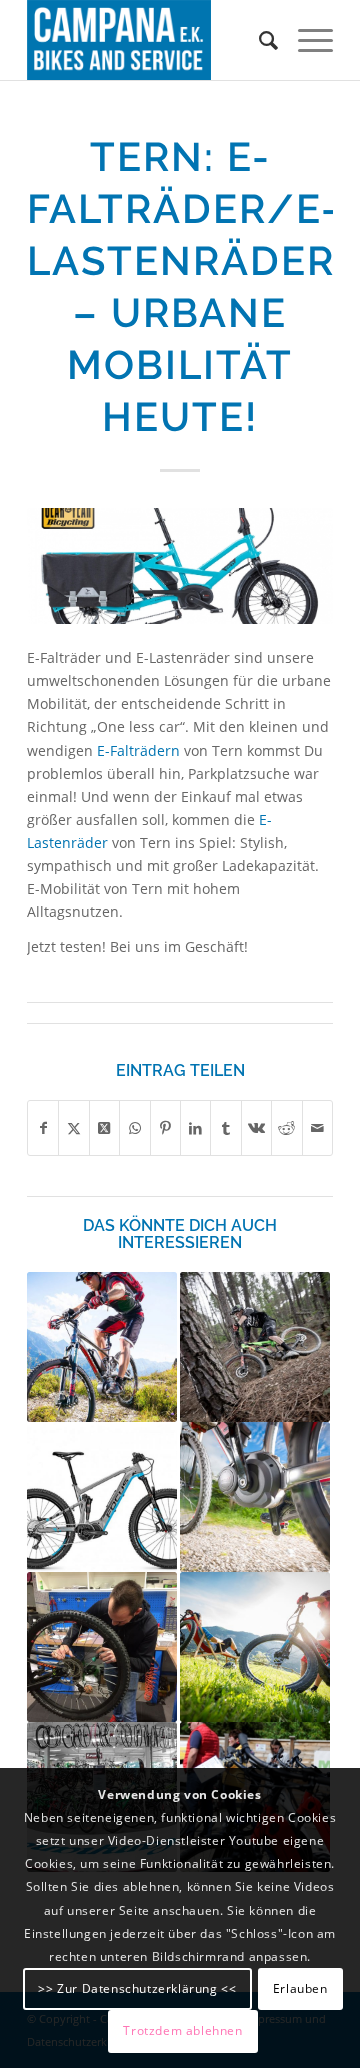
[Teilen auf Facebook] (43, 1128)
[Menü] (305, 40)
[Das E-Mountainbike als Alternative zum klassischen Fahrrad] (102, 1347)
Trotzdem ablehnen (182, 2030)
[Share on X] (104, 1128)
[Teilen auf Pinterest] (165, 1128)
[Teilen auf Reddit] (286, 1128)
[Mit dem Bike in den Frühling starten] (102, 1647)
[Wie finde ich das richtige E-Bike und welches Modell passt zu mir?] (255, 1497)
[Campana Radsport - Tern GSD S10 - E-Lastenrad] (180, 566)
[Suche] (258, 40)
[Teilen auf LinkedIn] (195, 1128)
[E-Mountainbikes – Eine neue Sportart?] (255, 1647)
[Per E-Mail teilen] (317, 1128)
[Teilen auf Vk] (256, 1128)
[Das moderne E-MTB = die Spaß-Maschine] (255, 1347)
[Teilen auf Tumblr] (225, 1128)
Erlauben (300, 1988)
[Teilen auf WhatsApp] (134, 1128)
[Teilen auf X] (73, 1128)
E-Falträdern (138, 750)
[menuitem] (258, 40)
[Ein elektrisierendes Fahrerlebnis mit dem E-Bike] (102, 1497)
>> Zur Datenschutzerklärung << (137, 1988)
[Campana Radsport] (149, 40)
